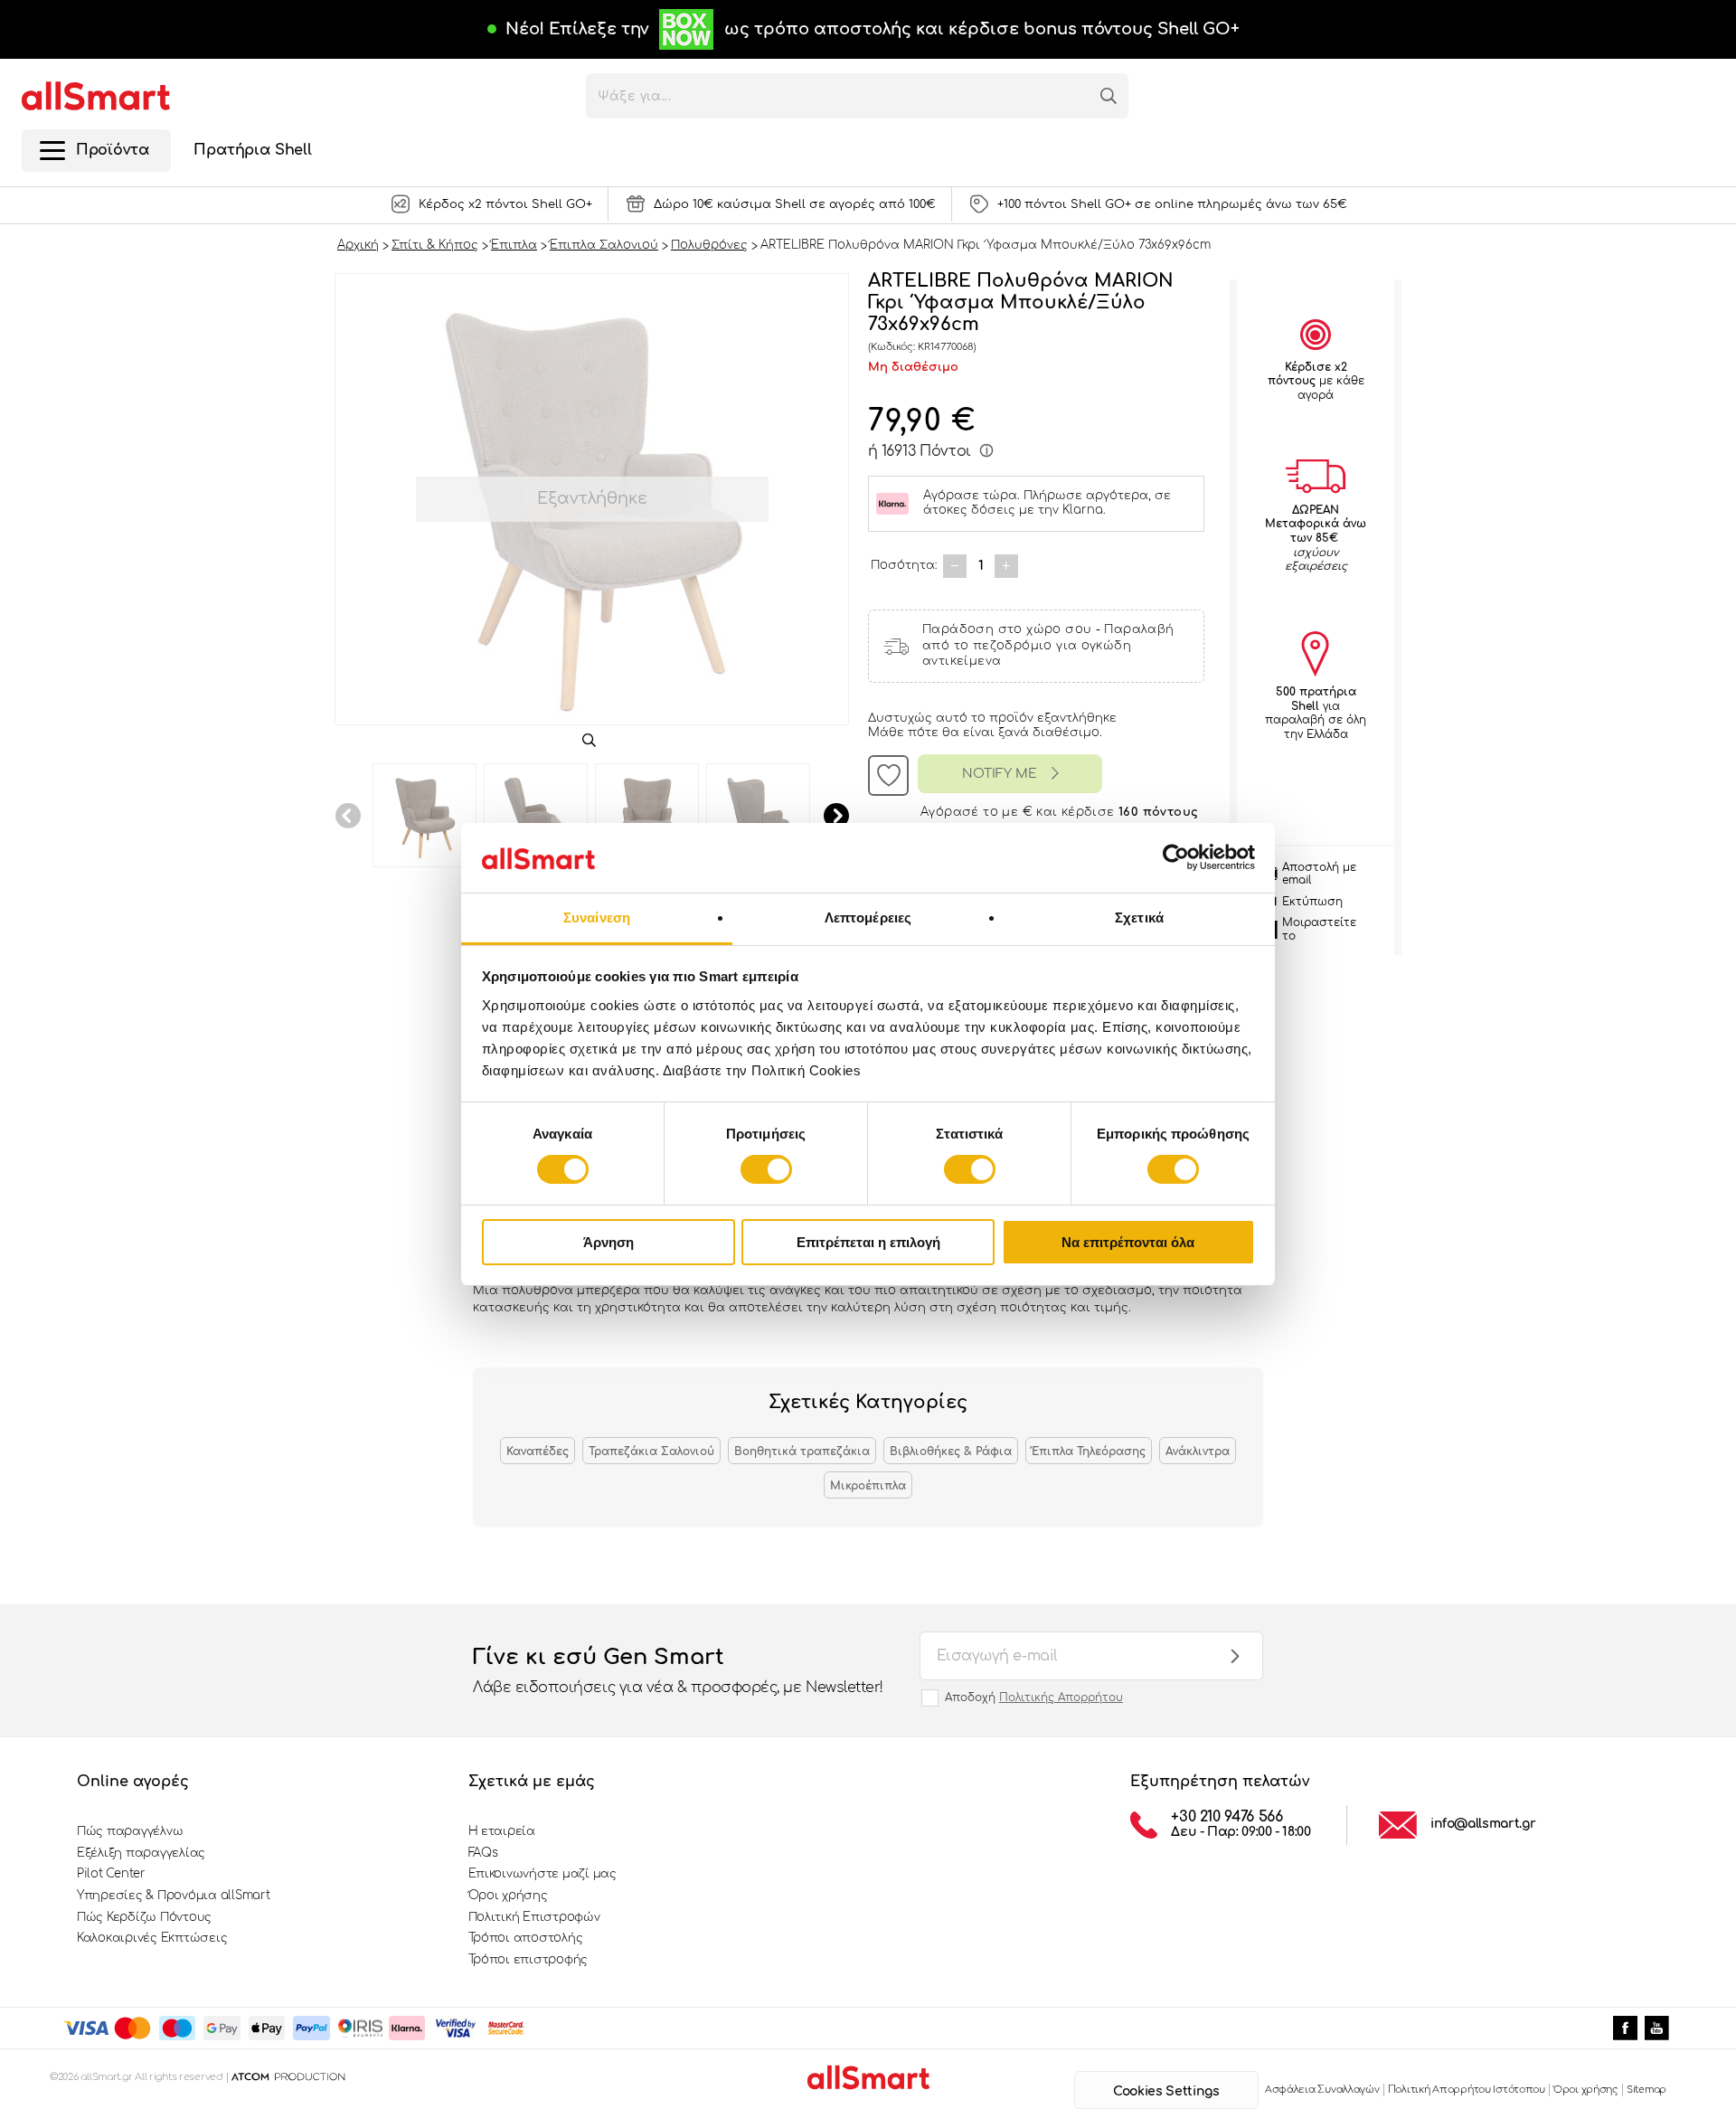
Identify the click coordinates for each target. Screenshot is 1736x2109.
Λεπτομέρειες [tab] (868, 917)
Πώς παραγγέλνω (130, 1831)
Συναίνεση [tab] (597, 917)
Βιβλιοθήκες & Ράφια (951, 1452)
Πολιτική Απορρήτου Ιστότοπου (1467, 2090)
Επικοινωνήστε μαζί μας (542, 1874)
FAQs (483, 1853)
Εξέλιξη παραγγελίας (141, 1853)
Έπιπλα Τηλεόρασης (1089, 1452)
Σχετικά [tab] (1139, 917)
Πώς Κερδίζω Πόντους (144, 1917)
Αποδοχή (1034, 1698)
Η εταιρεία (502, 1831)
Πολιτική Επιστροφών (534, 1917)
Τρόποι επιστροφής (528, 1960)
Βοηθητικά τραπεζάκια (802, 1452)
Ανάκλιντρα (1198, 1452)
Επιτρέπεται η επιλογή (868, 1242)
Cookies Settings (1166, 2091)
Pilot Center (111, 1874)
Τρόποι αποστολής (526, 1938)
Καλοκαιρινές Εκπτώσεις (152, 1938)
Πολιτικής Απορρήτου (1061, 1698)
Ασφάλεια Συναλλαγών (1322, 2090)
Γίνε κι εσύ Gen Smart (678, 1670)
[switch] (766, 1169)
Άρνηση (609, 1242)
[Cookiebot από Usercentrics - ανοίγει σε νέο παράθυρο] (1176, 857)
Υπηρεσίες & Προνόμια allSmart (173, 1896)
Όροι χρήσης (508, 1896)
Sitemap (1646, 2090)
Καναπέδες (538, 1452)
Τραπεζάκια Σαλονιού (651, 1452)
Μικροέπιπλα (868, 1486)
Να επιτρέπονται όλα (1128, 1242)
